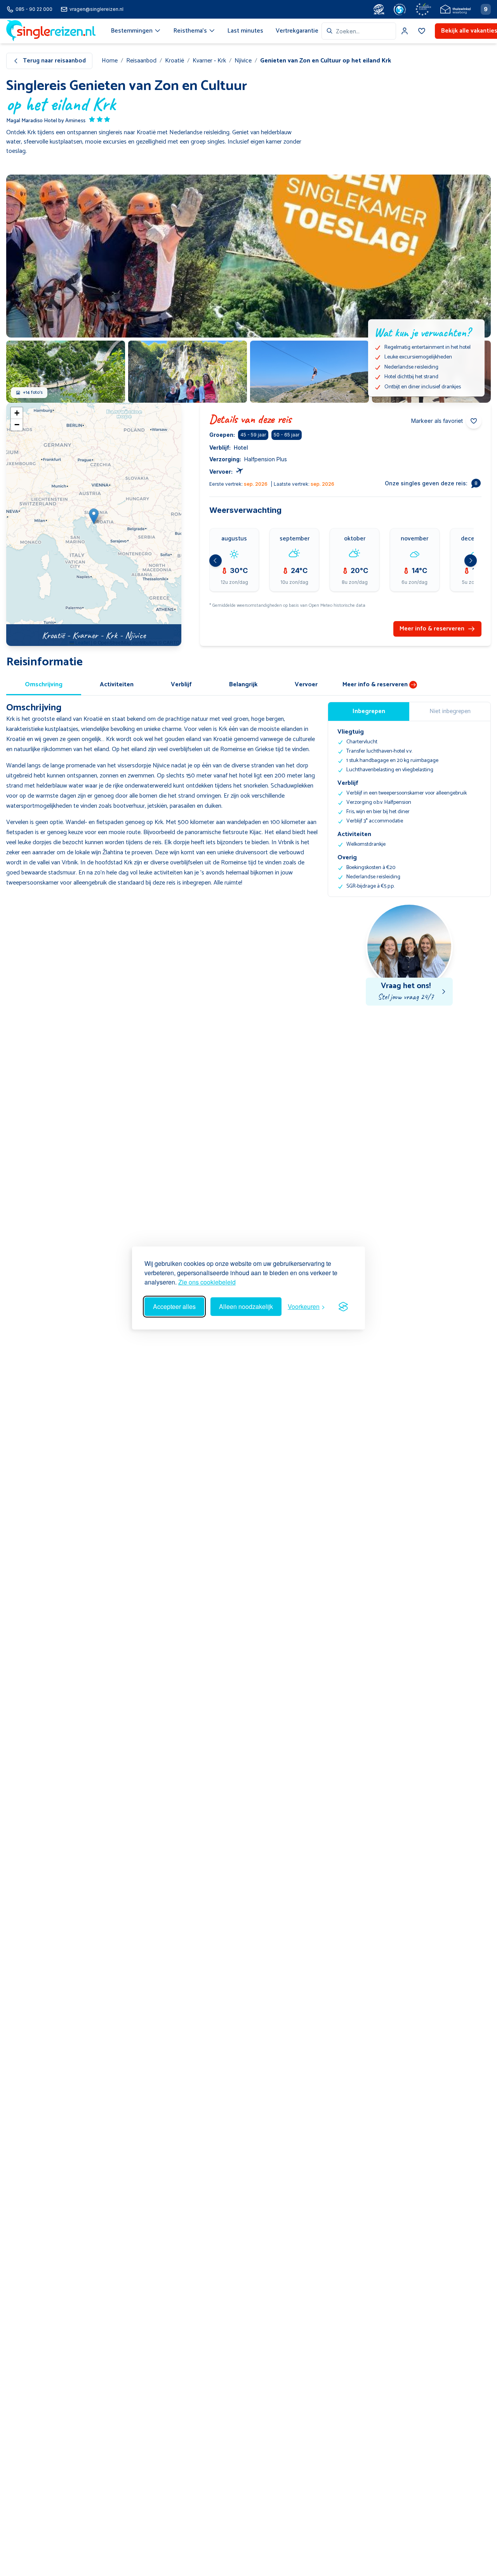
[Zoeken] (330, 31)
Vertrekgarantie (297, 31)
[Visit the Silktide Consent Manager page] (343, 1307)
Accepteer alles (174, 1306)
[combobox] (359, 31)
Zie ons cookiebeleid (207, 1282)
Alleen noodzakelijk (246, 1306)
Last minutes (245, 31)
